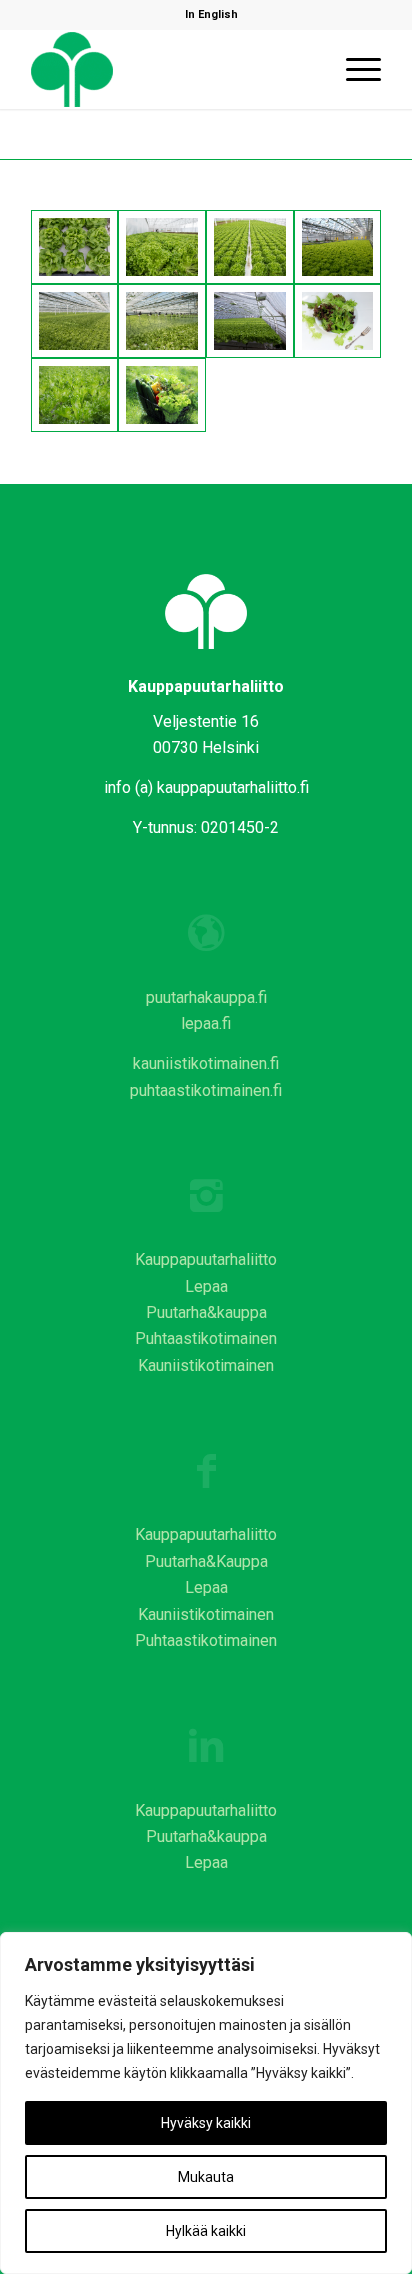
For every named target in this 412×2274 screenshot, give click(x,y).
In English (211, 14)
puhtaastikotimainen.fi (206, 1090)
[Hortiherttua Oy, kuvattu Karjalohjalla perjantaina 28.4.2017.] (338, 247)
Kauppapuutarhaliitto (206, 1259)
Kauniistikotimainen (206, 1365)
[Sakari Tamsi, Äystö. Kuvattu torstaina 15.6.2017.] (75, 321)
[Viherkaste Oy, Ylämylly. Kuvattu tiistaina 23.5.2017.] (250, 321)
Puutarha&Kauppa (206, 1561)
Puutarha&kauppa (206, 1312)
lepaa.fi (206, 1023)
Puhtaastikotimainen (206, 1338)
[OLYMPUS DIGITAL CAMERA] (75, 395)
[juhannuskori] (162, 395)
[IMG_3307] (338, 321)
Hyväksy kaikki (206, 2123)
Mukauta (206, 2177)
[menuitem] (211, 15)
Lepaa (206, 1286)
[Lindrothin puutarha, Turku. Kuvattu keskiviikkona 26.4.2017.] (75, 247)
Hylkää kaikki (206, 2231)
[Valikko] (353, 69)
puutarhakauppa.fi (206, 997)
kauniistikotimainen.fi (206, 1063)
